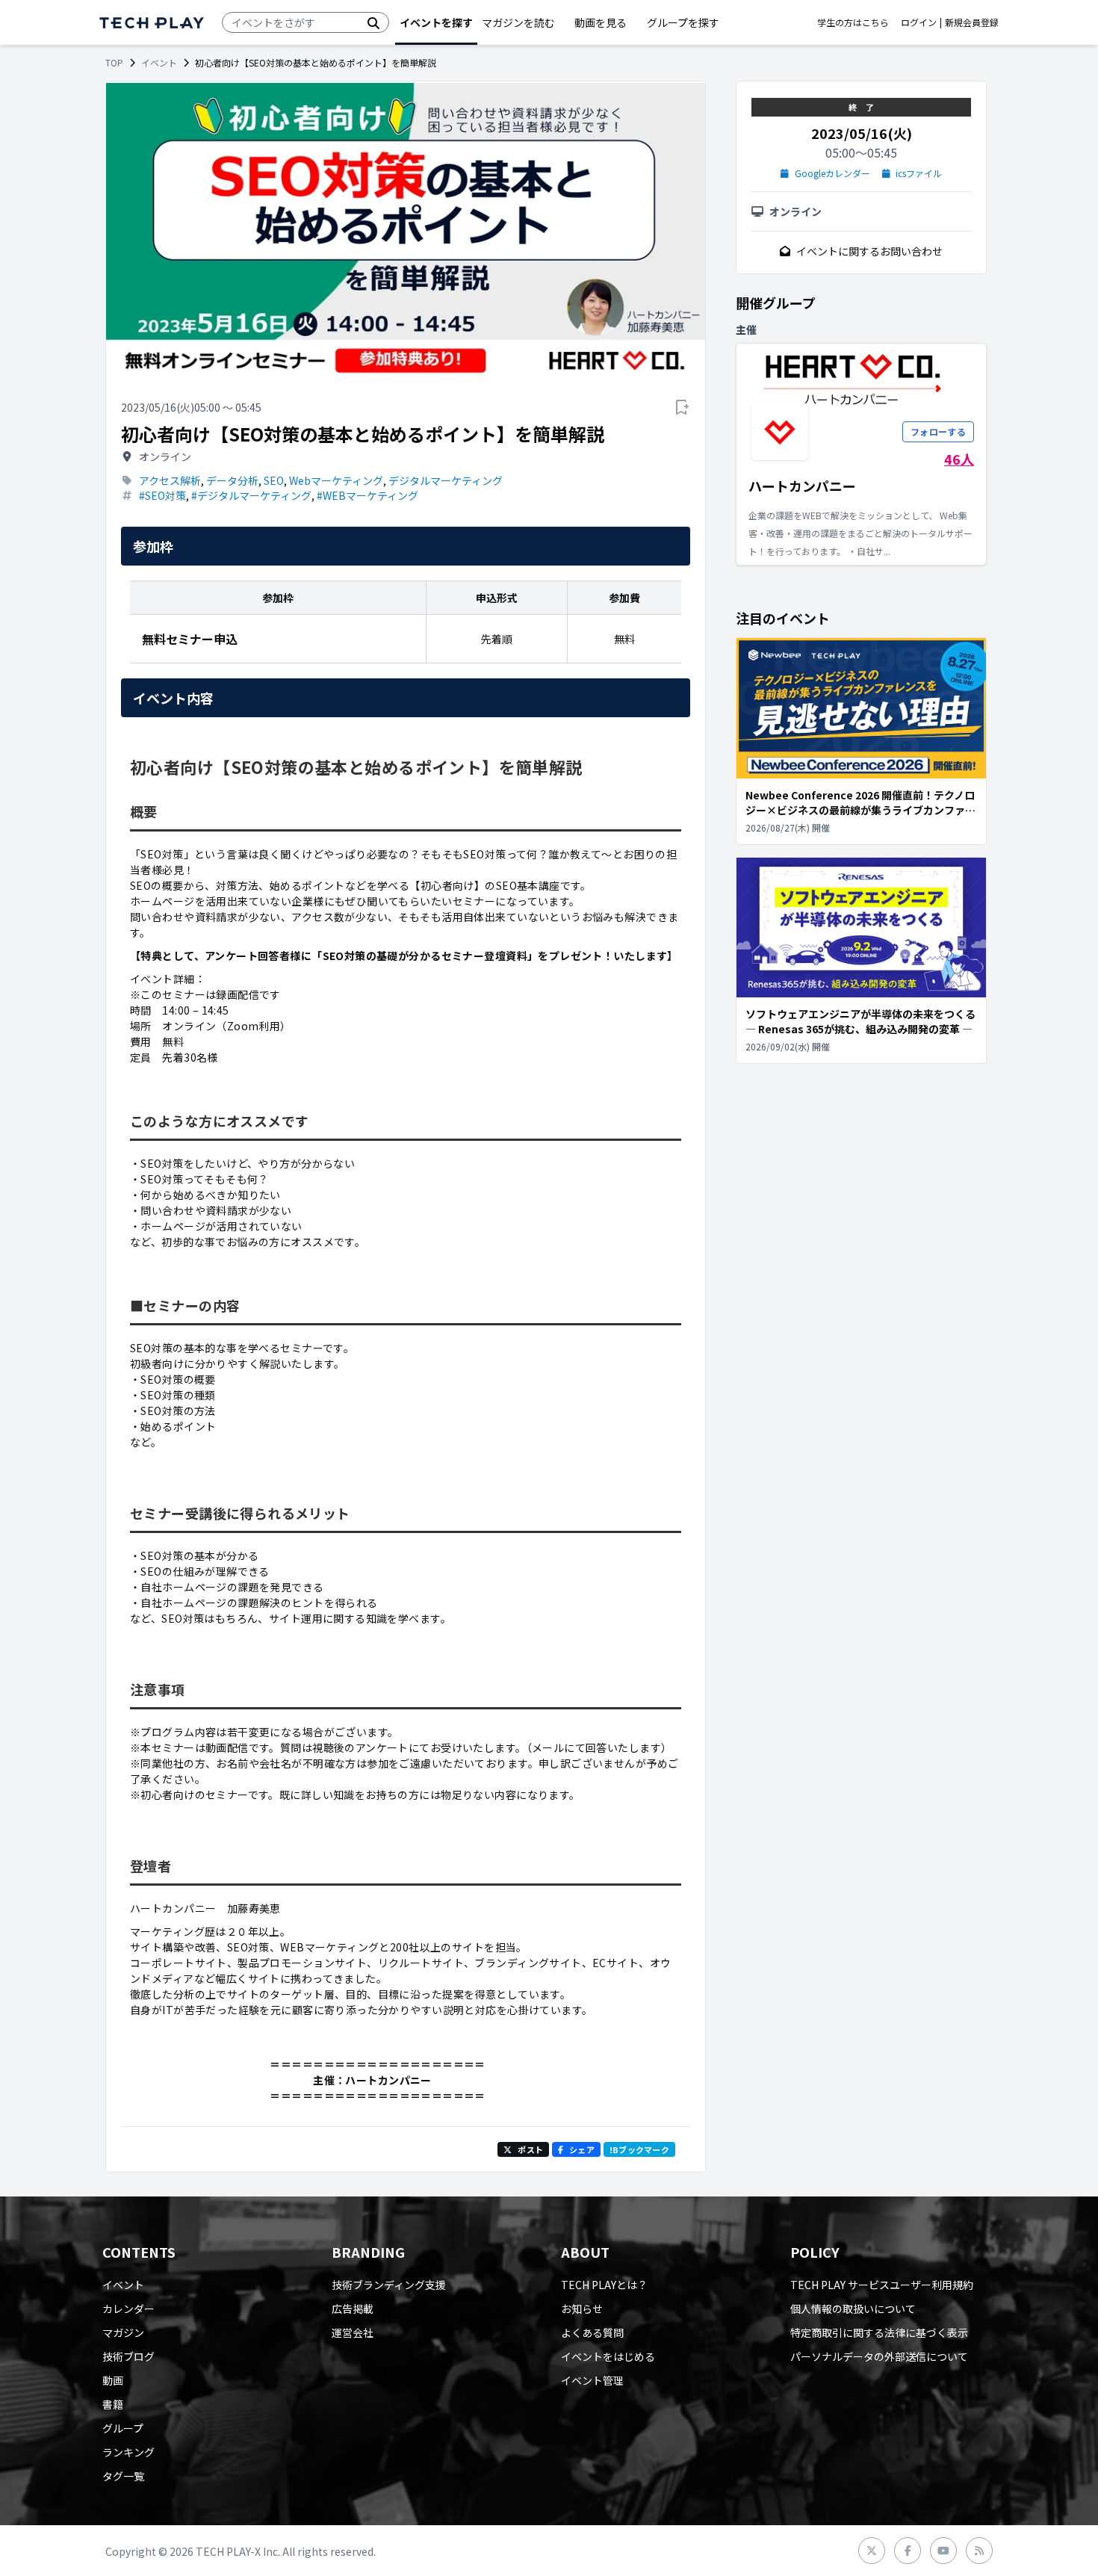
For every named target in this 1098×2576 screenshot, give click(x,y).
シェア (582, 2149)
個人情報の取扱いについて (853, 2309)
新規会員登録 (972, 22)
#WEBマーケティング (367, 495)
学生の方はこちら (853, 22)
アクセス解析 (170, 480)
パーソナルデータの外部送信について (879, 2356)
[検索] (373, 22)
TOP (114, 63)
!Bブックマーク (639, 2149)
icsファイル (919, 173)
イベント (159, 63)
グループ (123, 2428)
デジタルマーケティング (446, 480)
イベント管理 (592, 2380)
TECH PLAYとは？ (604, 2285)
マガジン (123, 2332)
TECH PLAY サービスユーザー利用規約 (882, 2285)
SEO (274, 480)
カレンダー (128, 2309)
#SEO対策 (162, 495)
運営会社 (353, 2332)
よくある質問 (592, 2332)
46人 (959, 459)
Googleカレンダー (832, 173)
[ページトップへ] (152, 23)
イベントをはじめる (608, 2356)
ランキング (128, 2452)
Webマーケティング (336, 480)
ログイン (919, 22)
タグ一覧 (123, 2476)
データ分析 (232, 480)
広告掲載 (353, 2309)
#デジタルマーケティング (251, 495)
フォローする (938, 431)
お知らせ (582, 2309)
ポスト (530, 2149)
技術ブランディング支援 (389, 2285)
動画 (113, 2380)
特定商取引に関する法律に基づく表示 (879, 2332)
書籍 (113, 2404)
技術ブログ (128, 2356)
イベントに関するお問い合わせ (869, 251)
